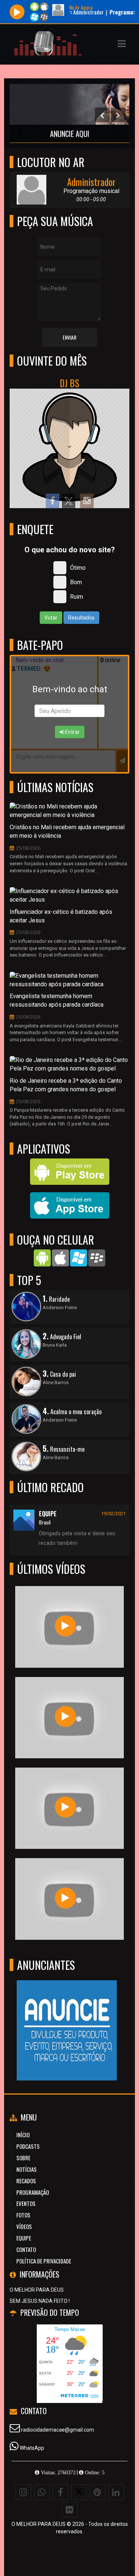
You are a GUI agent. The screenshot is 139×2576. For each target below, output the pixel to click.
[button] (122, 44)
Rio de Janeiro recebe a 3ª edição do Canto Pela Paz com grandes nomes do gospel (66, 1085)
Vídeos (24, 2226)
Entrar (72, 732)
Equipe (24, 2238)
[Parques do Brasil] (65, 1717)
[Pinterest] (97, 2492)
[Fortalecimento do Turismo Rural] (65, 1807)
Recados (26, 2181)
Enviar (69, 337)
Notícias (27, 2169)
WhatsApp (32, 2448)
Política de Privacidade (44, 2261)
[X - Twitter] (79, 2492)
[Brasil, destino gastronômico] (65, 1626)
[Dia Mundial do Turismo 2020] (65, 1898)
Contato (26, 2249)
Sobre (23, 2158)
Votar (51, 618)
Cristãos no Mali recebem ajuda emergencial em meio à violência (67, 831)
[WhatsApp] (42, 2492)
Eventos (26, 2203)
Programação (33, 2192)
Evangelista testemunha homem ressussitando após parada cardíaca (57, 1000)
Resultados (81, 618)
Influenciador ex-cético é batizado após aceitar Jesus (61, 916)
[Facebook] (60, 2492)
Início (23, 2135)
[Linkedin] (116, 2492)
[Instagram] (23, 2492)
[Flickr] (70, 2510)
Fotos (23, 2215)
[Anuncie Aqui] (67, 2017)
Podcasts (28, 2146)
